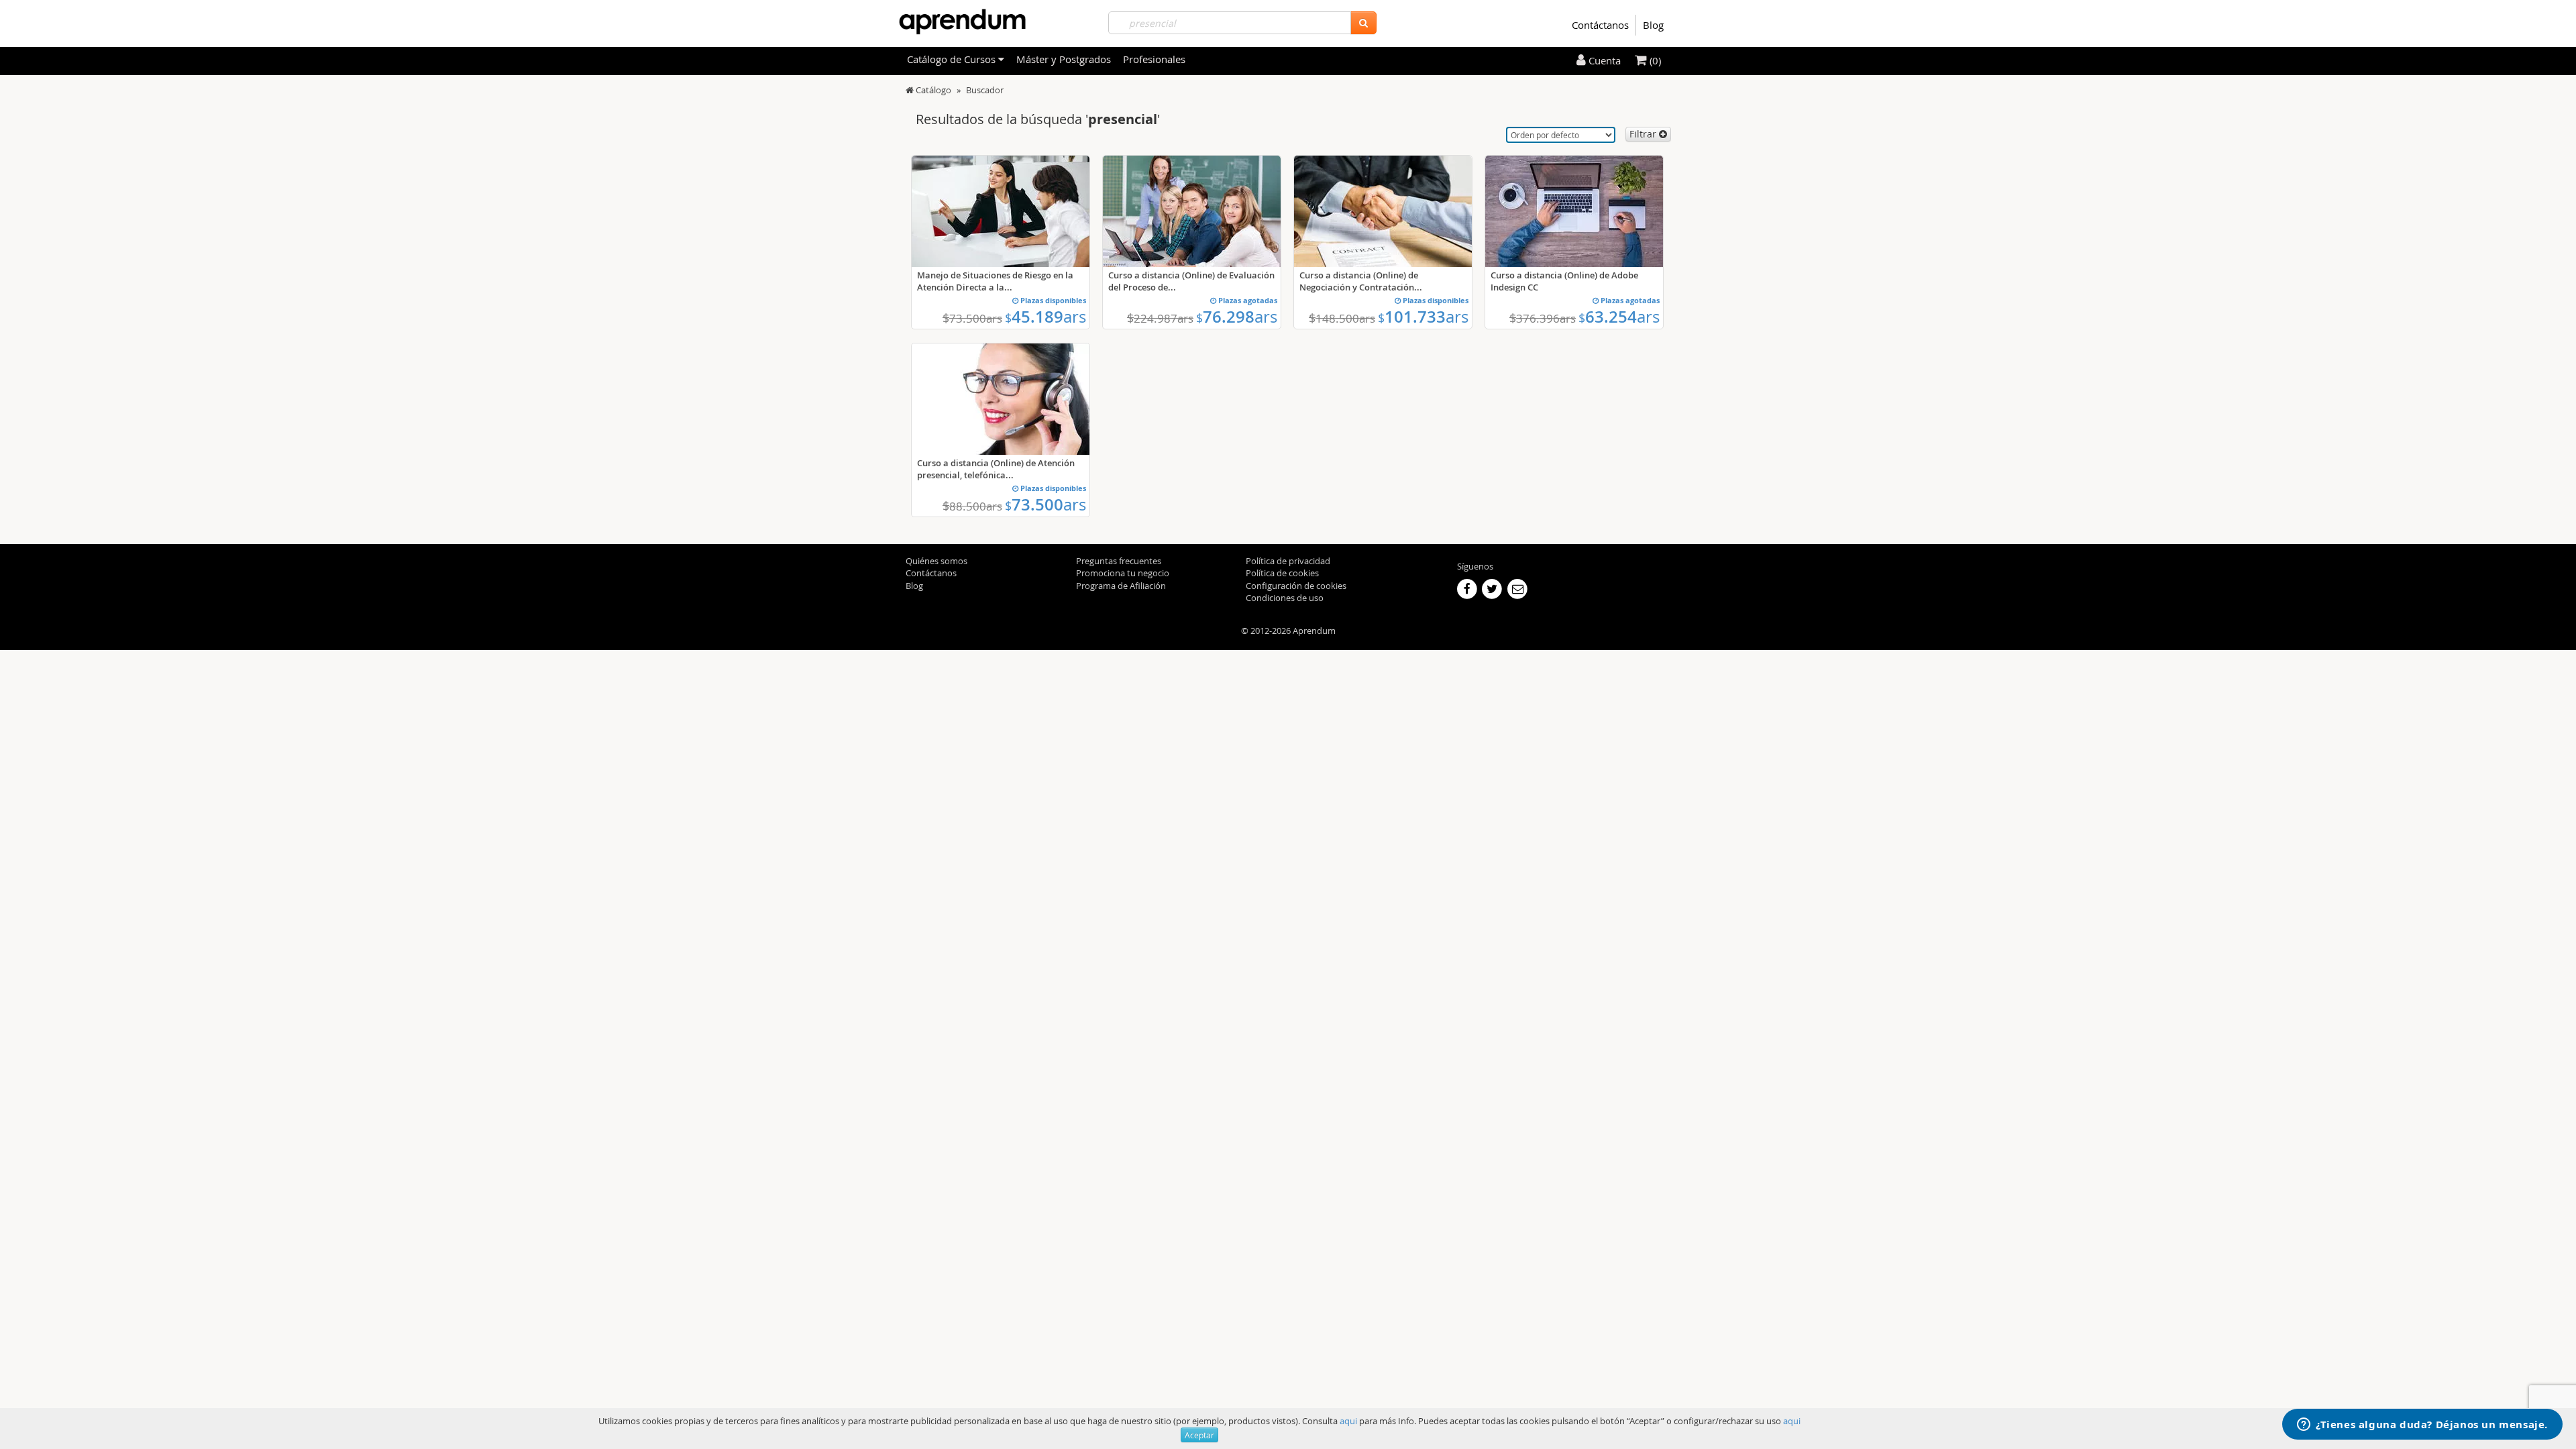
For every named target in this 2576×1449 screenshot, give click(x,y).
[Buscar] (1363, 23)
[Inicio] (910, 90)
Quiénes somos (936, 561)
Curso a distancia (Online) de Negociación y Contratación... (1361, 281)
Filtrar (1644, 134)
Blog (1653, 25)
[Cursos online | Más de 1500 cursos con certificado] (962, 22)
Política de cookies (1282, 573)
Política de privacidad (1288, 561)
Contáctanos (1600, 25)
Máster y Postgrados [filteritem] (1064, 59)
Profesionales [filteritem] (1154, 59)
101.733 (1423, 317)
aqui (1348, 1421)
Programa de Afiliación (1121, 586)
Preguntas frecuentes (1119, 561)
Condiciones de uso (1285, 598)
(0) (1654, 60)
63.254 (1619, 317)
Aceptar (1199, 1435)
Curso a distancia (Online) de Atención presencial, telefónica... (996, 469)
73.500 (1045, 504)
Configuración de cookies (1296, 586)
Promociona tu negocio (1123, 573)
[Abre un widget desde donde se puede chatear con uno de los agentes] (2422, 1426)
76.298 (1237, 317)
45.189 (1045, 317)
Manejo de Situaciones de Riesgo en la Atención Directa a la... (995, 281)
